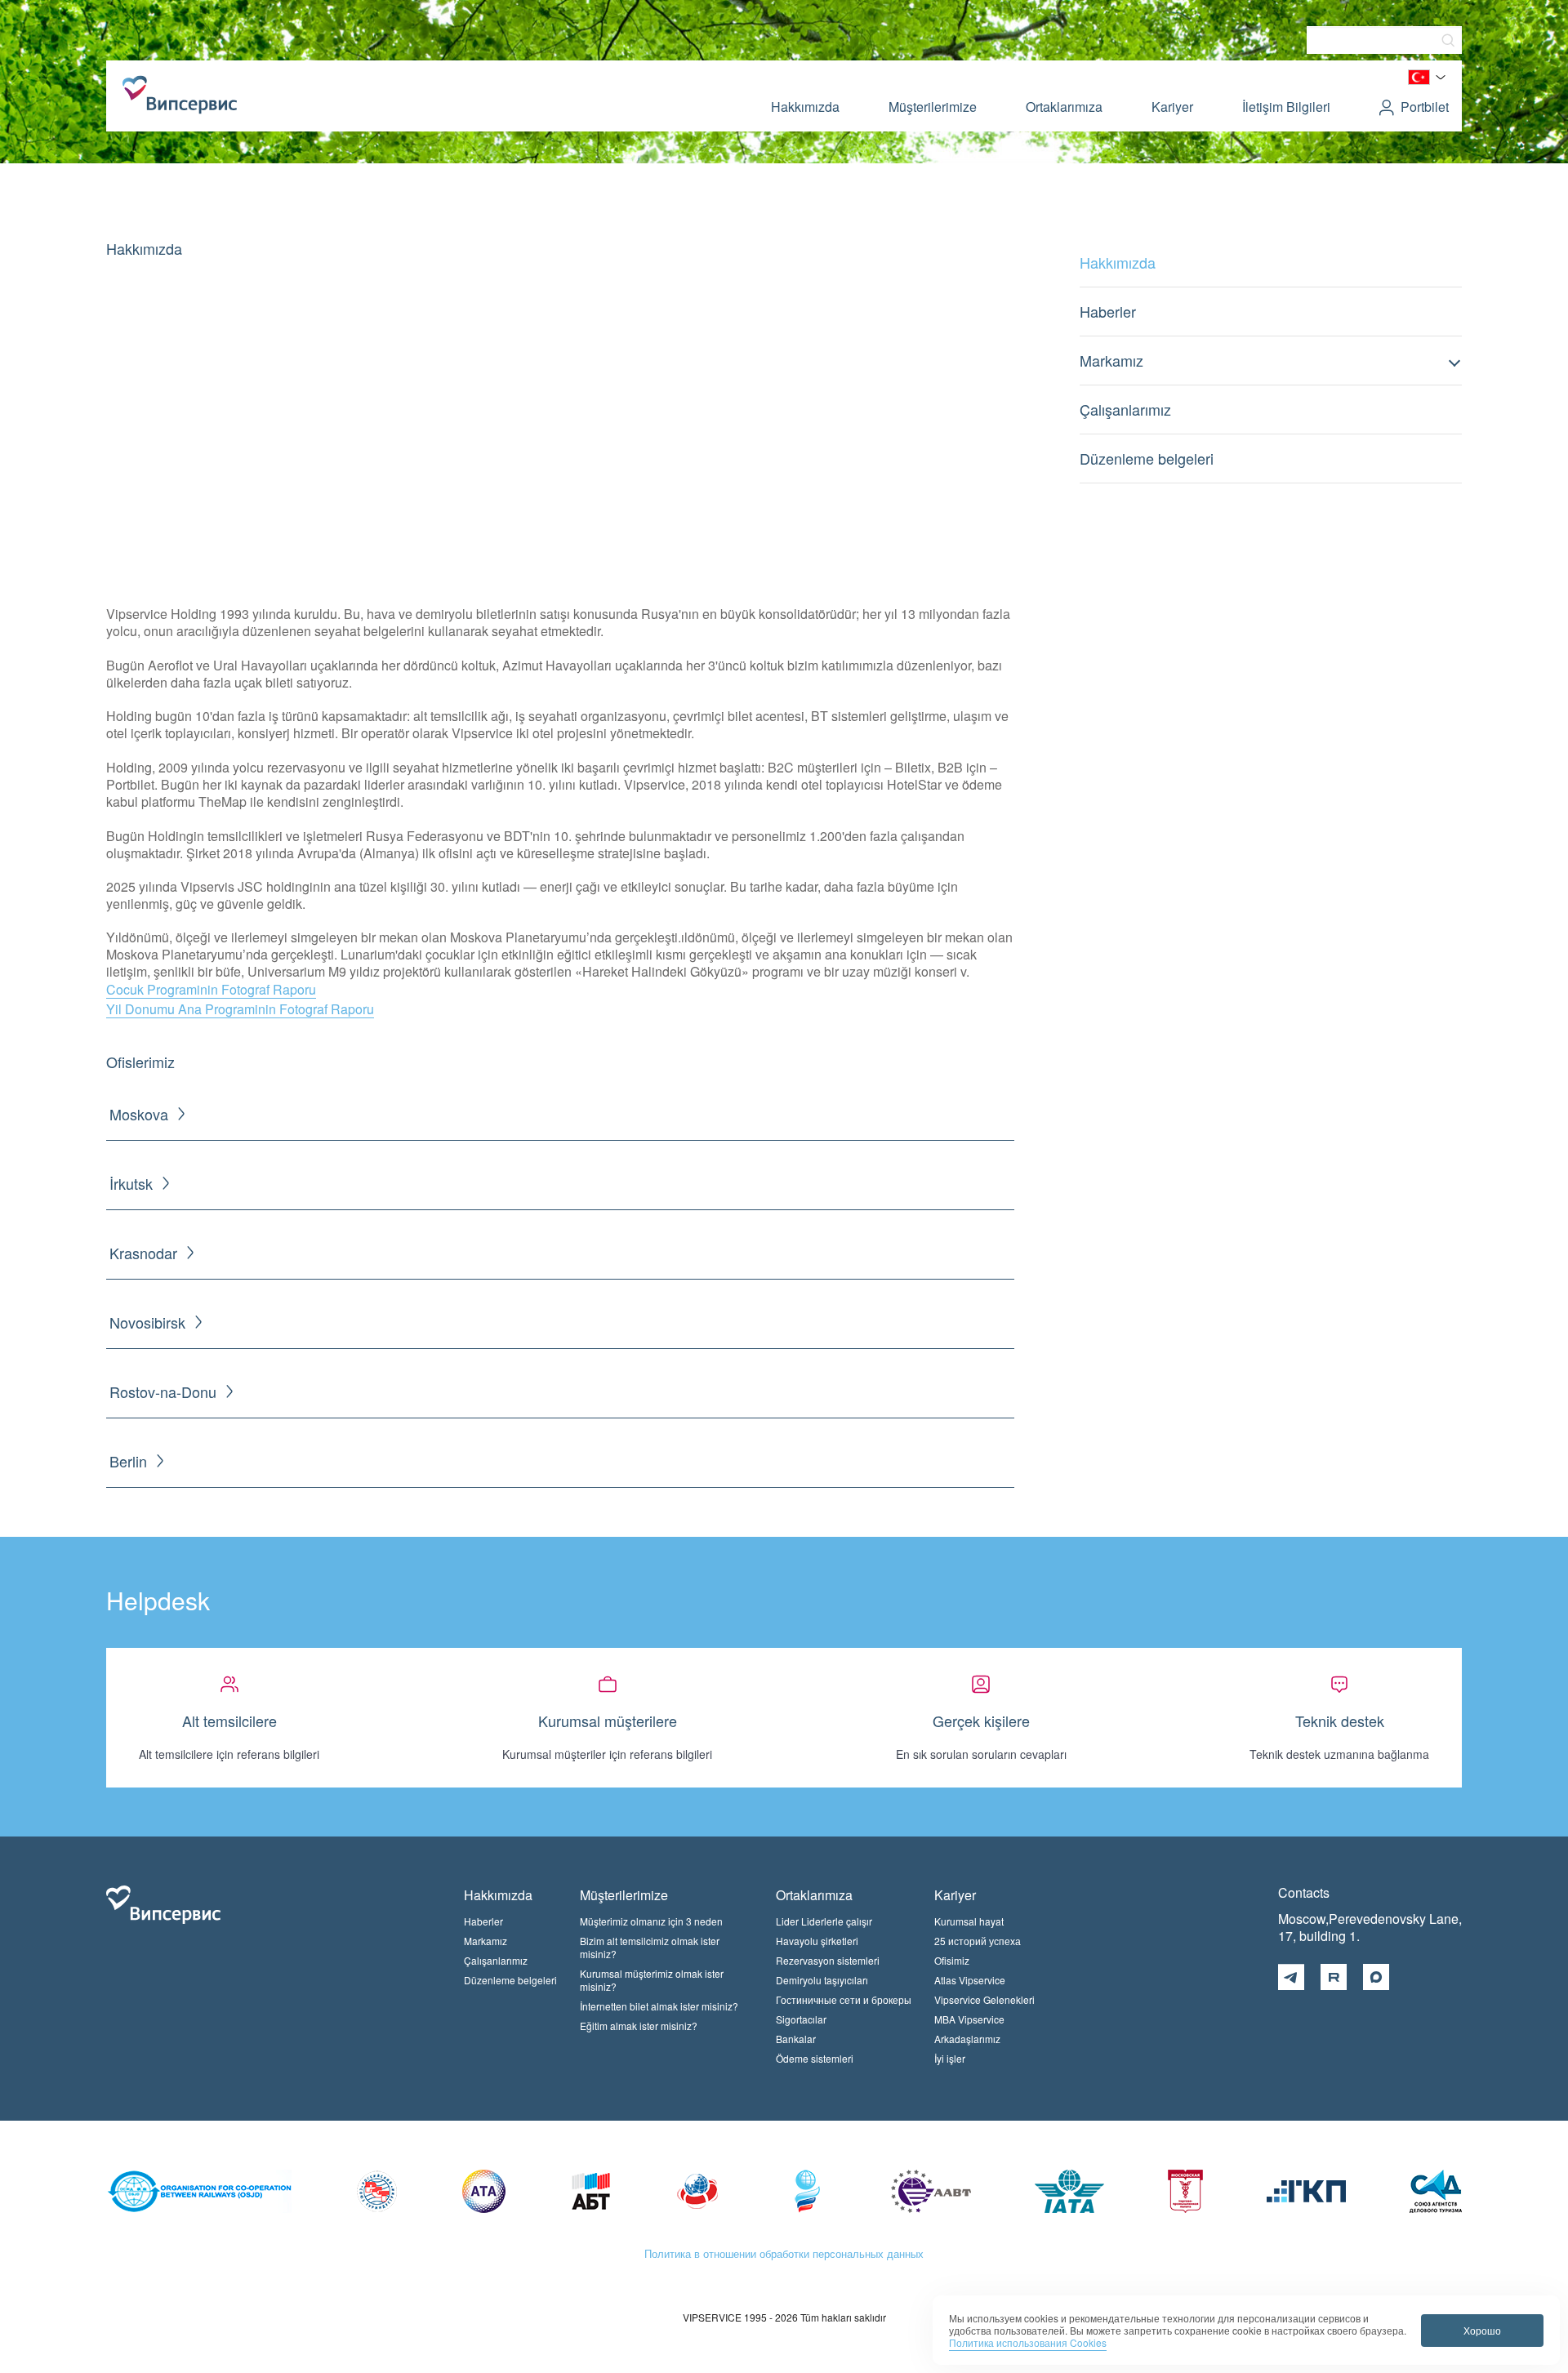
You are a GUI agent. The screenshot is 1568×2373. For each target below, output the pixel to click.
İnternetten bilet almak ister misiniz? (659, 2006)
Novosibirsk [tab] (147, 1322)
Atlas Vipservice (970, 1980)
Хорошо (1482, 2330)
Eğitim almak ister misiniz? (639, 2026)
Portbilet (1425, 107)
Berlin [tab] (128, 1461)
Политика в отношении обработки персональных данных (784, 2253)
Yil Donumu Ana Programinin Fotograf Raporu (240, 1009)
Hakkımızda (805, 107)
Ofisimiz (952, 1960)
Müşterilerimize (933, 107)
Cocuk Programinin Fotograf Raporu (211, 989)
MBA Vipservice (969, 2019)
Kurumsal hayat (969, 1921)
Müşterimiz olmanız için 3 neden (651, 1921)
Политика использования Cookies (1028, 2342)
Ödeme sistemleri (815, 2058)
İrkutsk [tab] (131, 1184)
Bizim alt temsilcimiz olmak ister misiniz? (650, 1947)
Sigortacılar (801, 2019)
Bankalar (796, 2039)
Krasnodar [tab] (143, 1253)
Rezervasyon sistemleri (828, 1960)
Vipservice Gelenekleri (984, 1999)
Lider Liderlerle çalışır (824, 1921)
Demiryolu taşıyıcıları (822, 1980)
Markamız (1111, 360)
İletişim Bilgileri (1286, 107)
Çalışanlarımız (1125, 409)
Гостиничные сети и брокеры (844, 1999)
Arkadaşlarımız (967, 2039)
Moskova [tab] (139, 1114)
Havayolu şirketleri (817, 1941)
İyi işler (950, 2058)
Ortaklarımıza (1064, 107)
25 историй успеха (978, 1941)
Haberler (1108, 311)
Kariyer (1172, 107)
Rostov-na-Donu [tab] (163, 1392)
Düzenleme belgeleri (1147, 458)
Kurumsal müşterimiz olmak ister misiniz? (652, 1980)
